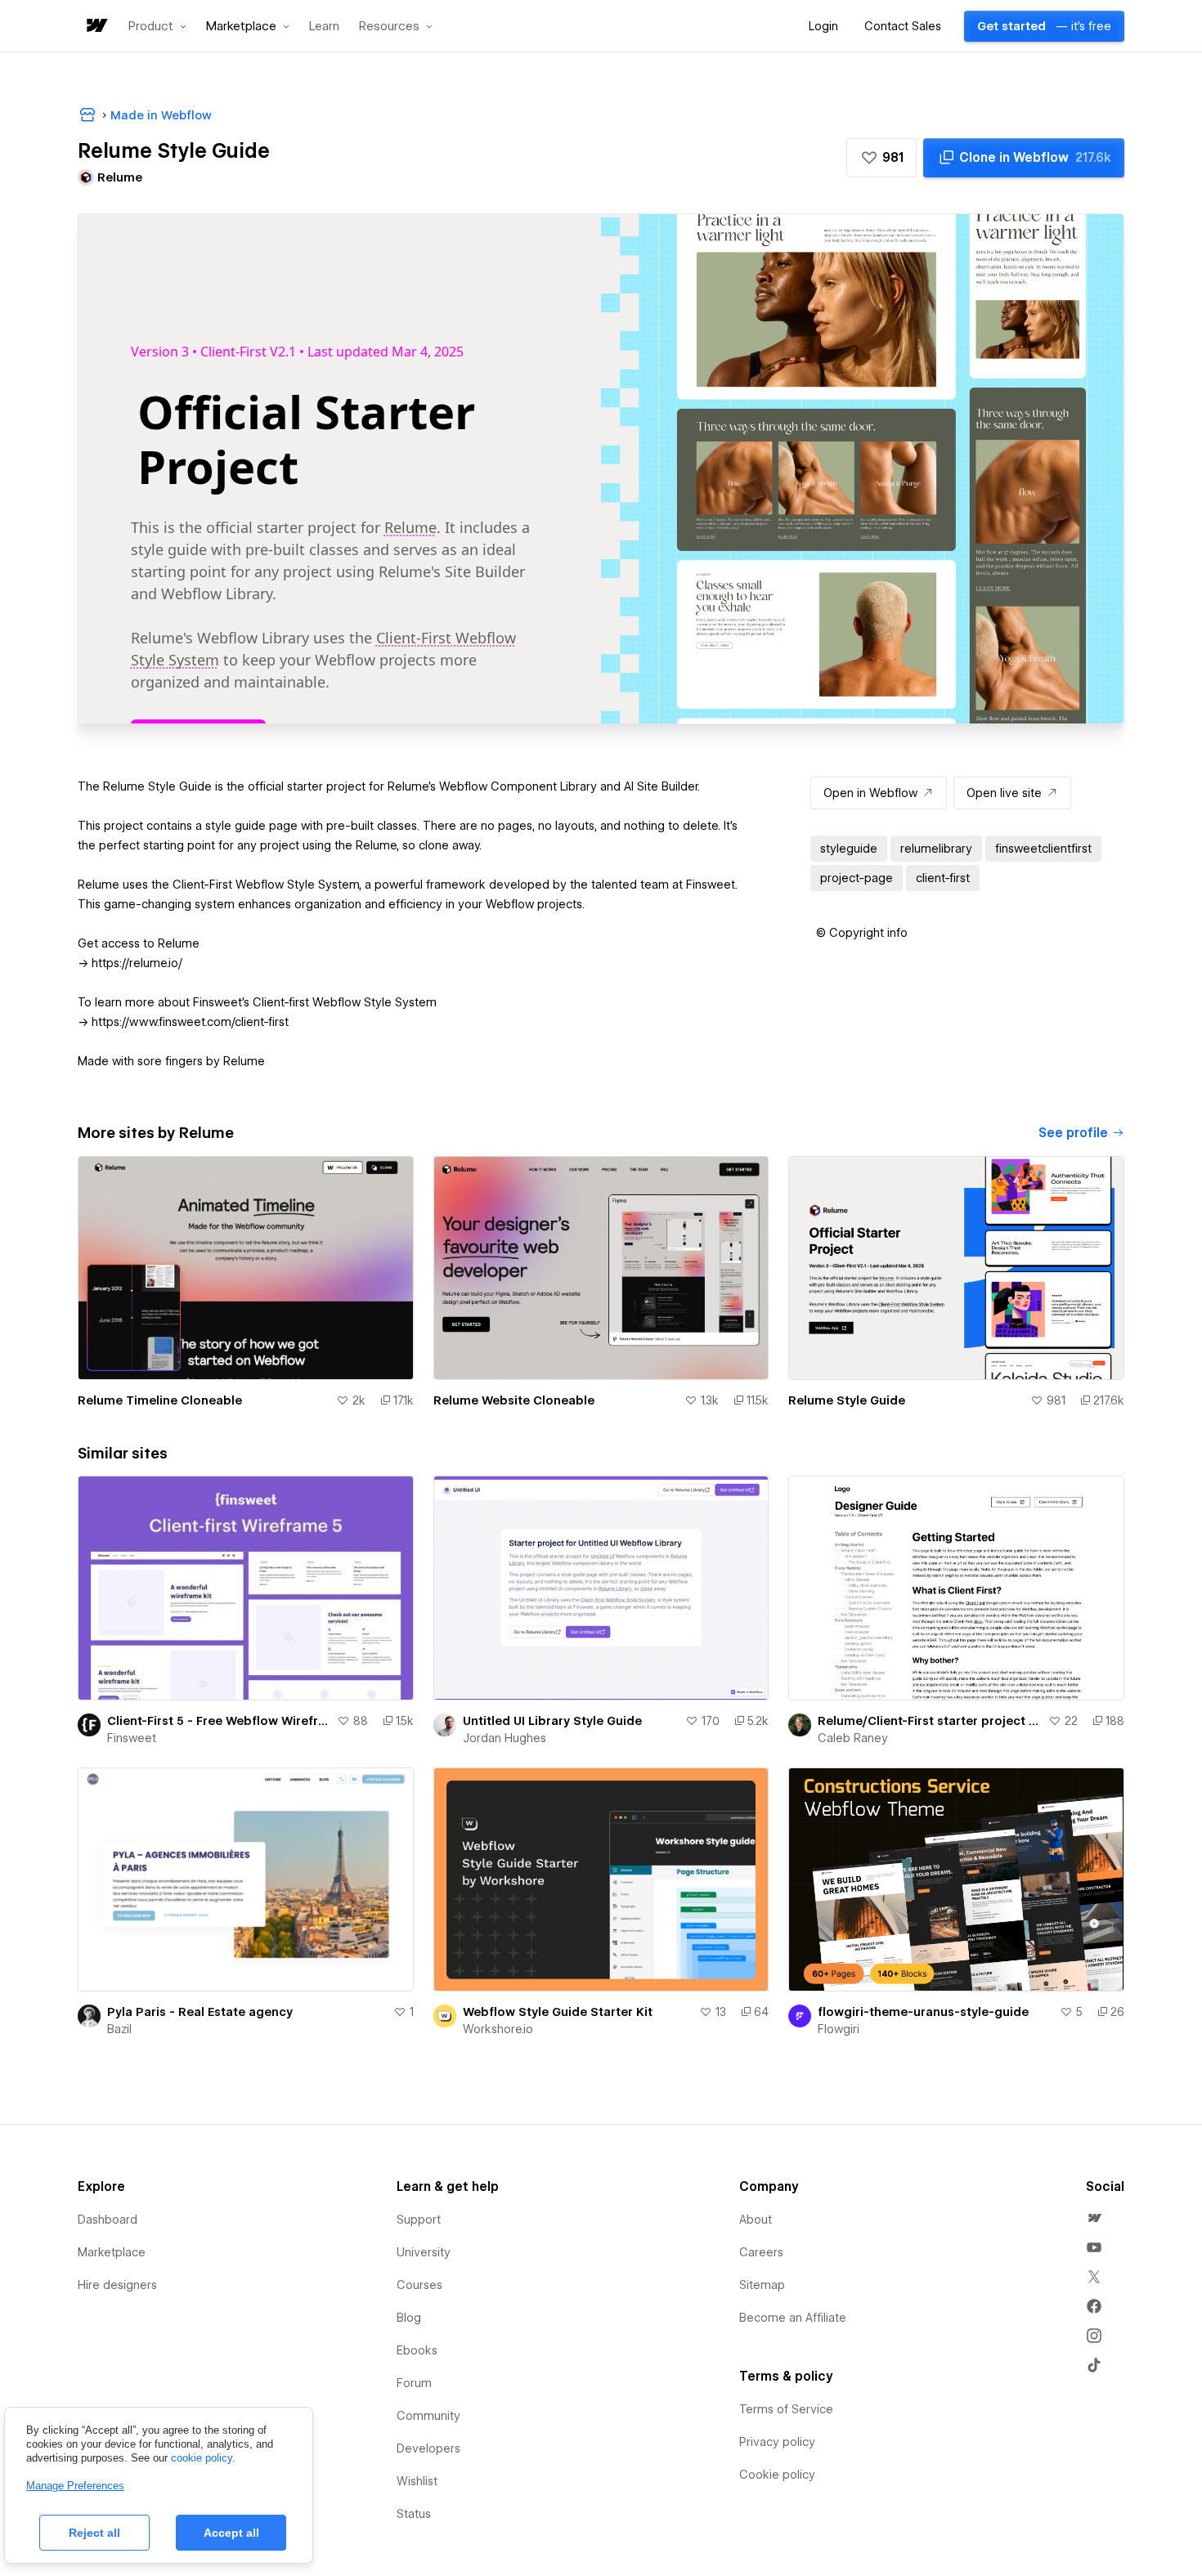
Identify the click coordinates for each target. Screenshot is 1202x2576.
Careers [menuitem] (761, 2252)
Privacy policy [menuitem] (777, 2442)
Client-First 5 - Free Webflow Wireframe (219, 1721)
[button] (157, 26)
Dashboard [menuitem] (108, 2220)
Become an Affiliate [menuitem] (793, 2318)
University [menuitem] (424, 2252)
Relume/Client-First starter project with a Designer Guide (930, 1721)
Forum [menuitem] (414, 2383)
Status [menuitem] (414, 2514)
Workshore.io (498, 2029)
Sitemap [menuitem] (762, 2285)
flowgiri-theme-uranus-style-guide (923, 2012)
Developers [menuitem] (428, 2448)
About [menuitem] (756, 2220)
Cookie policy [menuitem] (777, 2475)
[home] (96, 27)
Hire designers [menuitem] (117, 2285)
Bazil (119, 2029)
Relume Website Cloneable (514, 1400)
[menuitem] (1094, 2218)
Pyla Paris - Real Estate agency (200, 2012)
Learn (324, 27)
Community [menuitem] (428, 2416)
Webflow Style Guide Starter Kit (558, 2012)
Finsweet (132, 1738)
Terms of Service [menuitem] (786, 2409)
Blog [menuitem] (409, 2318)
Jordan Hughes (505, 1738)
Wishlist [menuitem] (417, 2481)
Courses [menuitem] (419, 2285)
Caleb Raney (853, 1738)
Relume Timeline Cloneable (160, 1400)
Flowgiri (839, 2029)
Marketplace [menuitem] (112, 2252)
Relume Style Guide (847, 1400)
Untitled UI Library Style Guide (552, 1721)
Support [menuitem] (419, 2220)
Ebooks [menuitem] (417, 2350)
